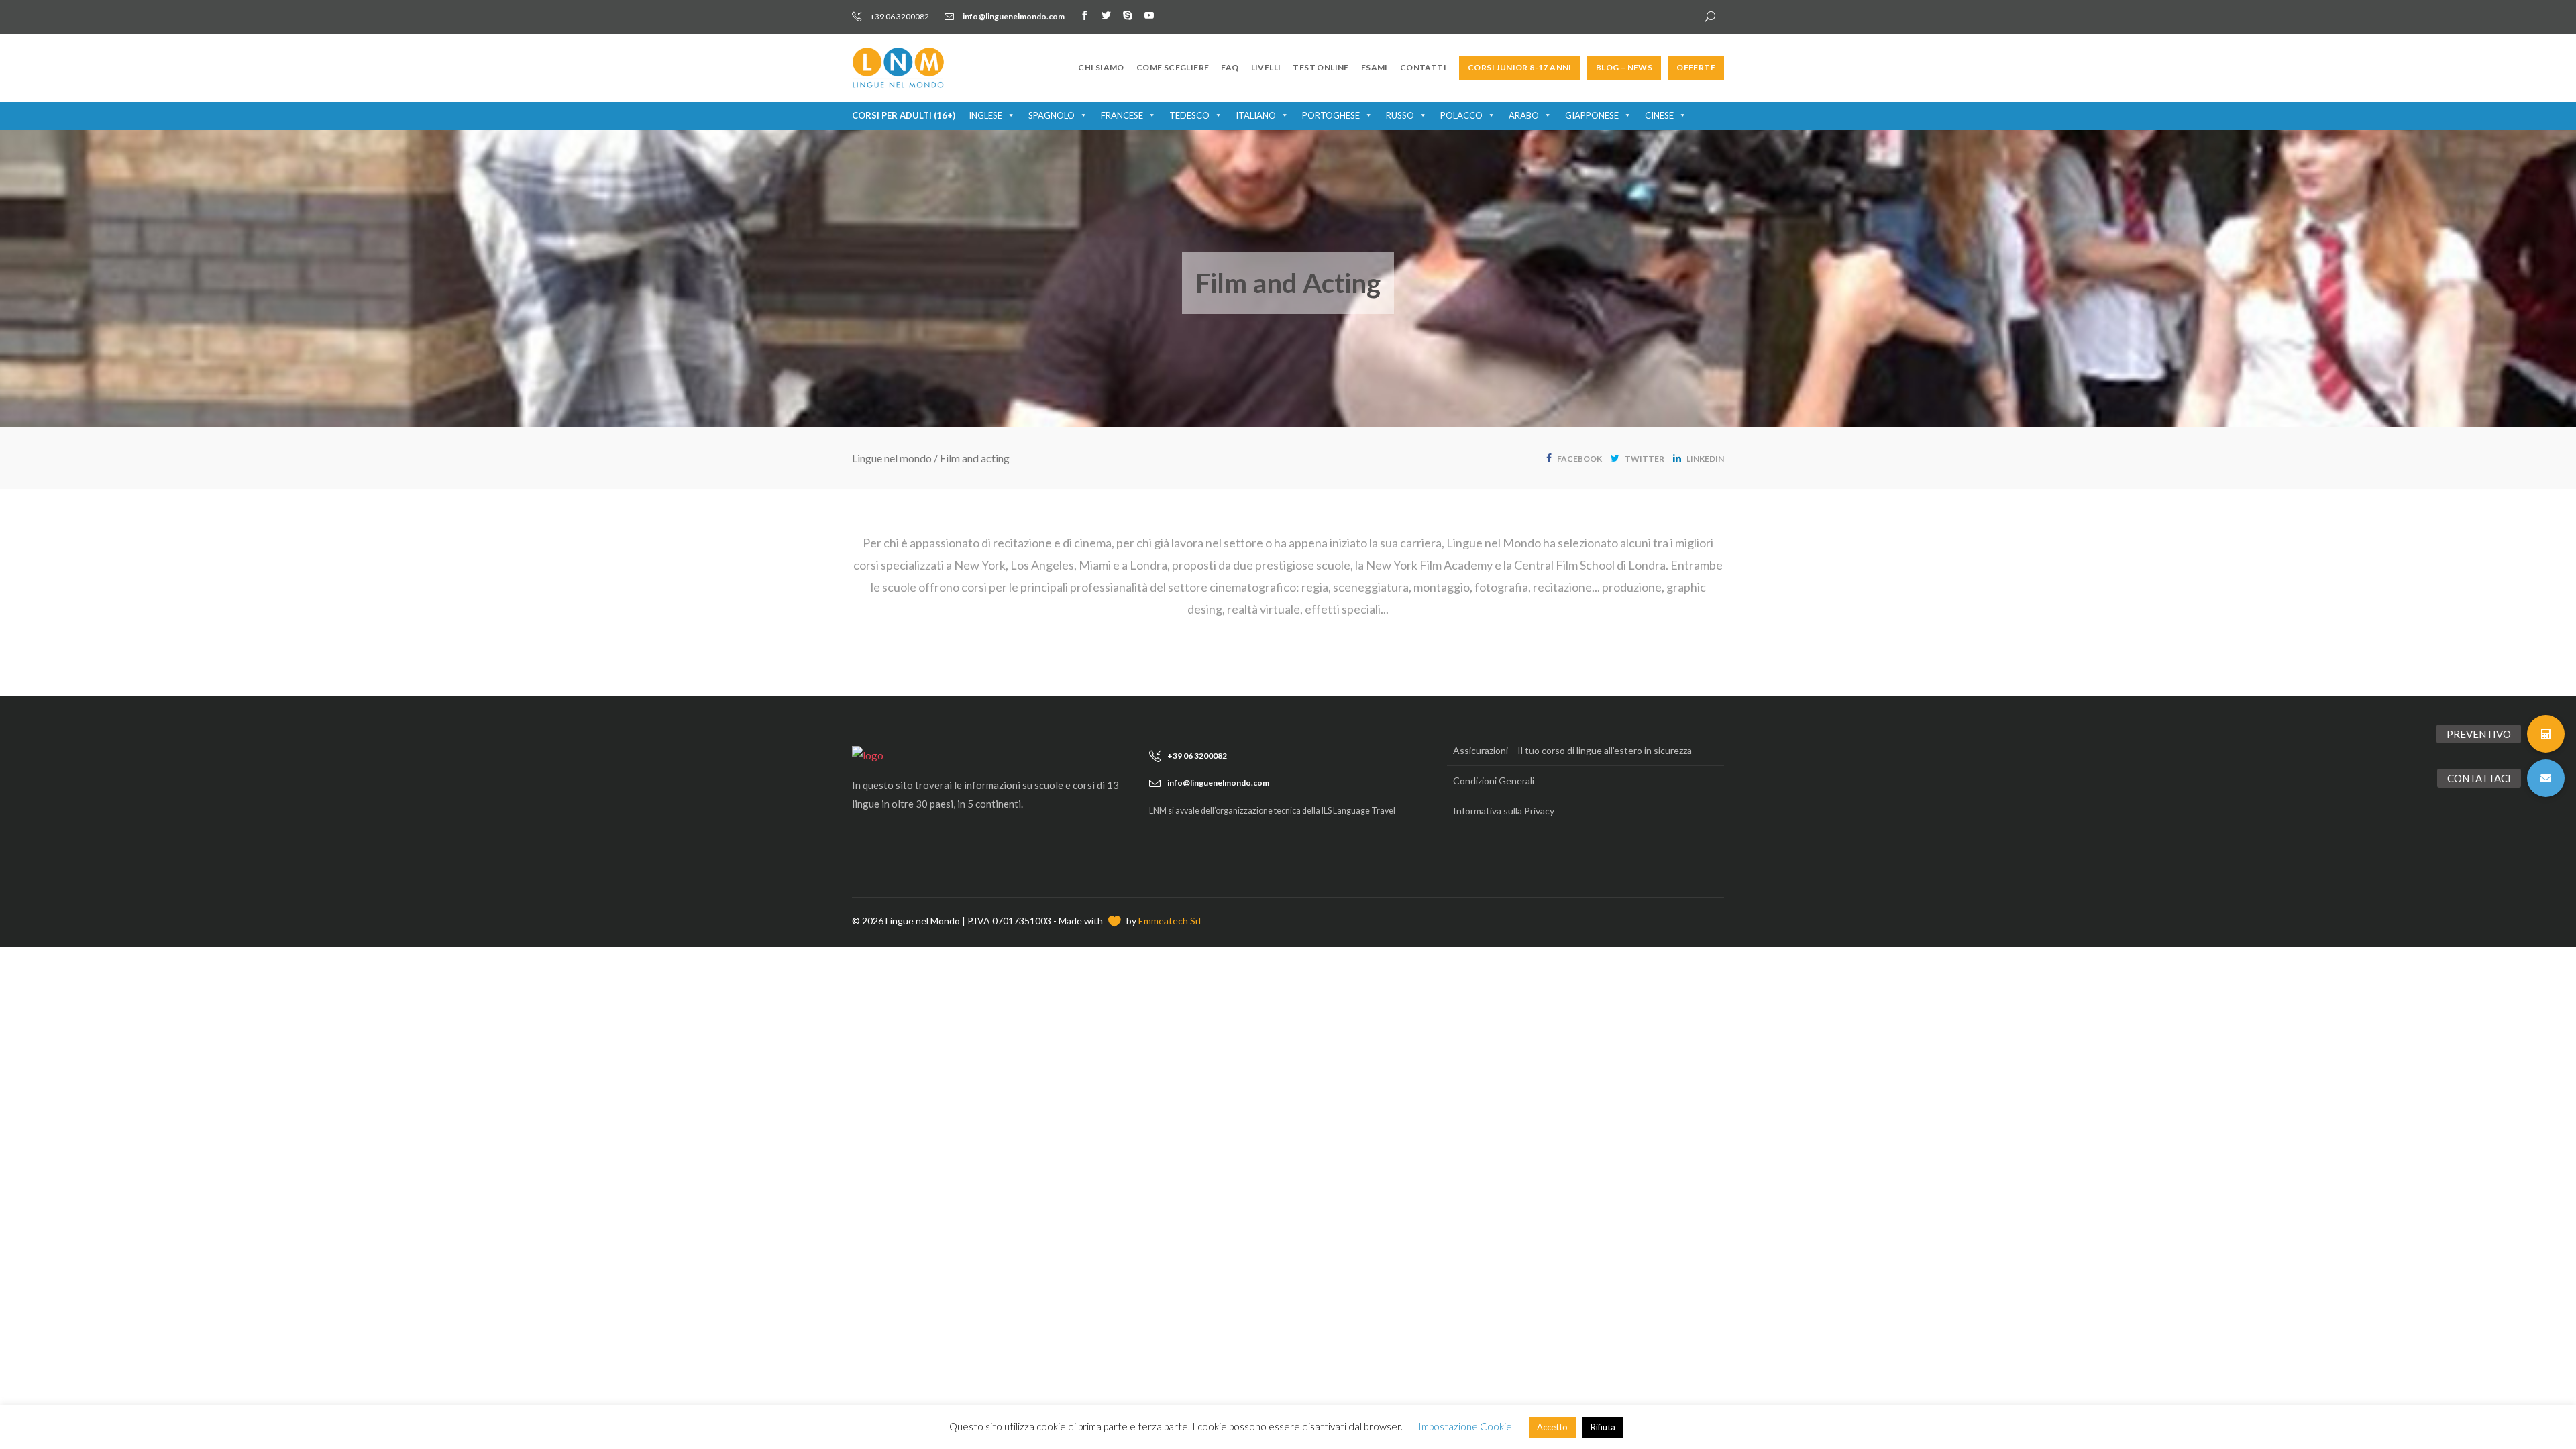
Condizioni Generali (1494, 781)
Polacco (1461, 115)
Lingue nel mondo (892, 458)
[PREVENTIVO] (2546, 734)
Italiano (1256, 115)
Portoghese (1331, 115)
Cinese (1659, 115)
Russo (1400, 115)
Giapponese (1592, 115)
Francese (1122, 115)
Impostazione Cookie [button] (1465, 1426)
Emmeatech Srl (1170, 921)
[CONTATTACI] (2546, 778)
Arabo (1524, 115)
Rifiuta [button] (1603, 1427)
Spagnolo (1052, 115)
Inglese (985, 115)
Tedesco (1189, 115)
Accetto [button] (1552, 1427)
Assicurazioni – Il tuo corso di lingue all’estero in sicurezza (1572, 750)
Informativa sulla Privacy (1504, 811)
